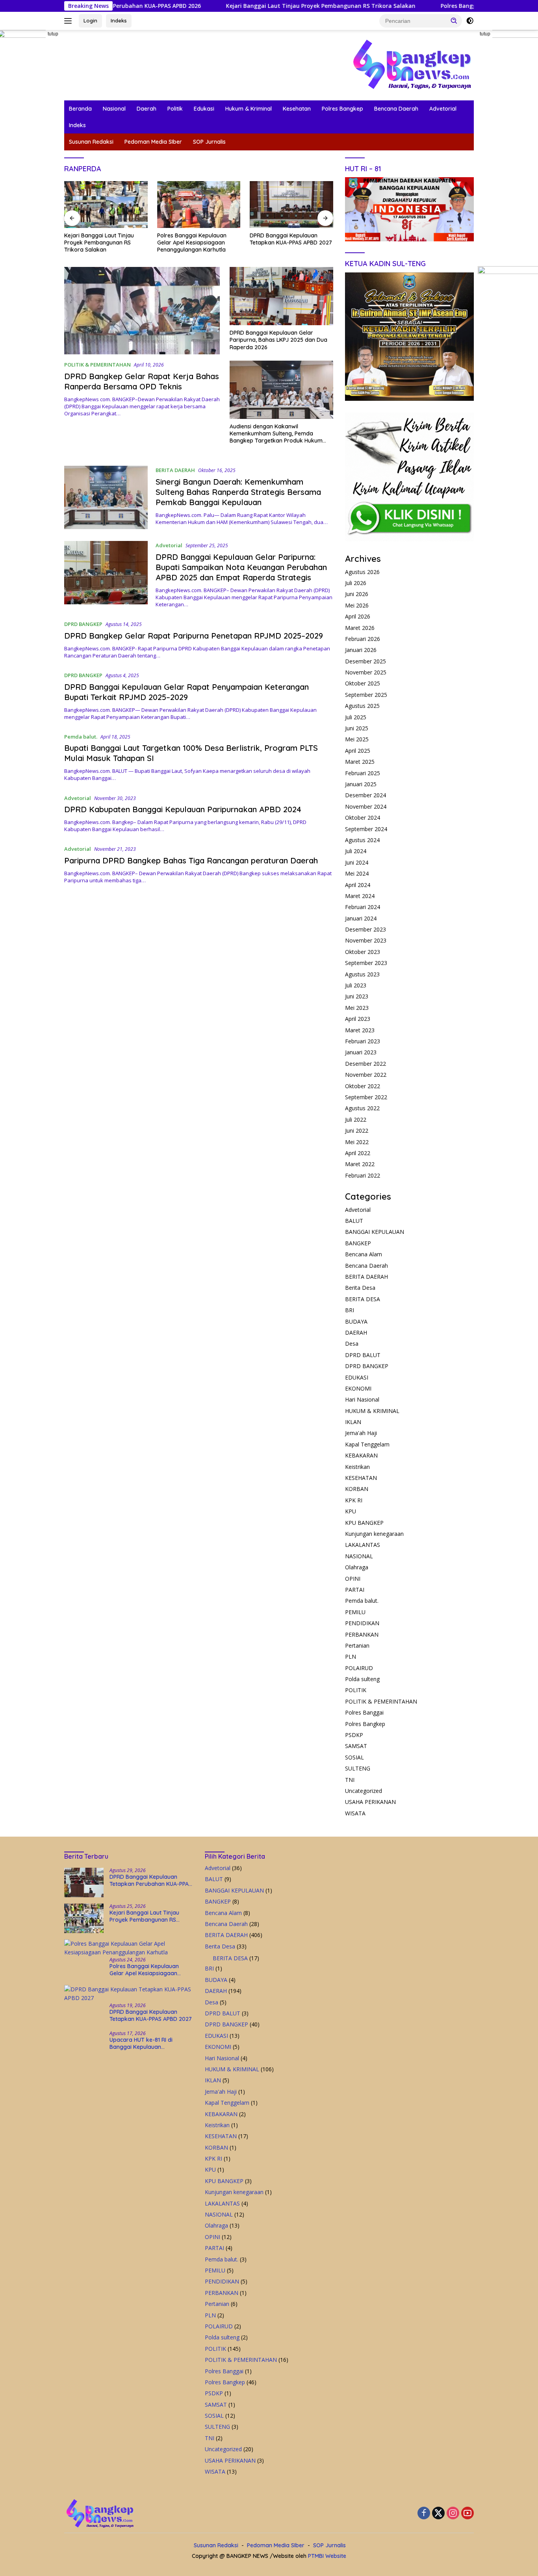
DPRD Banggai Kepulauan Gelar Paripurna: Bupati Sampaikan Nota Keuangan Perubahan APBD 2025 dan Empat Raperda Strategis (241, 567)
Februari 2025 (363, 773)
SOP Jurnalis (209, 142)
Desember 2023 (365, 929)
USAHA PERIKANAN (370, 1802)
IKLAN (353, 1422)
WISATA (355, 1813)
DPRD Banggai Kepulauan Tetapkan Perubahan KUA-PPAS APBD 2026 (151, 1880)
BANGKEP (358, 1243)
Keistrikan (357, 1467)
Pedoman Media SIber (153, 142)
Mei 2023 (357, 1008)
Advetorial (443, 109)
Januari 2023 (361, 1052)
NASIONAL (359, 1556)
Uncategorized (364, 1791)
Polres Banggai (364, 1712)
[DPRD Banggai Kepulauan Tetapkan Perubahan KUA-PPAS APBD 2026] (84, 1882)
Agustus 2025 (362, 706)
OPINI (353, 1579)
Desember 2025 (365, 661)
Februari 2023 (363, 1041)
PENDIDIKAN (362, 1623)
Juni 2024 (357, 862)
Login (90, 20)
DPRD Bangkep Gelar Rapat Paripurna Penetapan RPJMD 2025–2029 (194, 636)
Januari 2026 (361, 650)
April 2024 (358, 885)
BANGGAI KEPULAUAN (375, 1232)
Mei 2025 (357, 739)
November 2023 (366, 940)
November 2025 (366, 672)
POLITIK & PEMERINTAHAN (97, 365)
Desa (352, 1344)
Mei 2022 (357, 1142)
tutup (53, 34)
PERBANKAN (362, 1634)
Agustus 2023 (362, 974)
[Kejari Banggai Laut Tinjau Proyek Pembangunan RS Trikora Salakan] (84, 1918)
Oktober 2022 (363, 1086)
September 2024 (366, 829)
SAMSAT (356, 1746)
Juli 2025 (356, 717)
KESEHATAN (361, 1478)
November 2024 (366, 807)
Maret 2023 (360, 1030)
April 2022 (358, 1153)
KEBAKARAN (361, 1455)
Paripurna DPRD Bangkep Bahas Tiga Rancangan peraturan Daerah (191, 860)
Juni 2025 (357, 728)
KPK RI (354, 1500)
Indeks (119, 20)
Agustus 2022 (362, 1108)
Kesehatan (297, 109)
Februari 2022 (363, 1175)
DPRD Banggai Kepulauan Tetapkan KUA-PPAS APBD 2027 (198, 239)
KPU (351, 1511)
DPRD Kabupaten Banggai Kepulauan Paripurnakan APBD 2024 (183, 809)
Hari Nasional (362, 1399)
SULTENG (358, 1768)
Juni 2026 (357, 594)
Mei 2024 (357, 873)
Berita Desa (360, 1288)
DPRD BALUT (363, 1355)
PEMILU (355, 1612)
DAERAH (356, 1332)
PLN (351, 1657)
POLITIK (356, 1690)
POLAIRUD (359, 1668)
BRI (350, 1310)
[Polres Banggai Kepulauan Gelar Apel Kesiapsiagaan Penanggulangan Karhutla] (106, 205)
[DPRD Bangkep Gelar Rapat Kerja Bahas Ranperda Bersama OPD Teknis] (142, 311)
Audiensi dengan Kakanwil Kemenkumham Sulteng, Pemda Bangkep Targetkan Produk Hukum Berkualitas (276, 434)
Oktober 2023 (363, 952)
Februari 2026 (363, 639)
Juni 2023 (357, 996)
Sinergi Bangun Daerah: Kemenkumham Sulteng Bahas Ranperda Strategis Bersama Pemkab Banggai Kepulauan (238, 492)
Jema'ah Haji (361, 1433)
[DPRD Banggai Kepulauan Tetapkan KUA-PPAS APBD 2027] (199, 205)
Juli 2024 (356, 851)
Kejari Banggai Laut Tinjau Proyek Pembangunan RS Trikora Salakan (235, 6)
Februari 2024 (363, 907)
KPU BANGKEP (364, 1523)
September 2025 (366, 695)
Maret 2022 (360, 1164)
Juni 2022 (357, 1131)
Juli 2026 (356, 583)
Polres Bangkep (342, 109)
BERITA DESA (363, 1299)
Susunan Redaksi (91, 142)
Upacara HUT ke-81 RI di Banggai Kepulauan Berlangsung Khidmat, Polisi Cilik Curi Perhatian (286, 243)
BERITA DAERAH (175, 470)
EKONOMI (358, 1388)
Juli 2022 (356, 1119)
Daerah (147, 109)
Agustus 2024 (362, 840)
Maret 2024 (360, 896)
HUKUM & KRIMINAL (372, 1411)
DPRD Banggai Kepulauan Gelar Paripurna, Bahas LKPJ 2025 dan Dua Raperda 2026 (278, 340)
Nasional (114, 109)
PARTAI (355, 1590)
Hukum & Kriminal (249, 109)
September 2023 (366, 963)
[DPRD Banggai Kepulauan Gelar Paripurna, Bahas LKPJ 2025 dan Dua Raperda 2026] (281, 296)
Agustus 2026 (362, 572)
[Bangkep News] (412, 64)
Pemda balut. (81, 737)
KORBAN (357, 1489)
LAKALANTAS (363, 1545)
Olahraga (357, 1567)
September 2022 (366, 1097)
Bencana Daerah (396, 109)
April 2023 (358, 1019)
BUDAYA (356, 1321)
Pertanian (357, 1645)
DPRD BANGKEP (83, 624)
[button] (454, 20)
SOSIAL (354, 1757)
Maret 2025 (360, 762)
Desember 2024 (365, 795)
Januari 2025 (361, 784)
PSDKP (354, 1735)
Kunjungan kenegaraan (374, 1534)
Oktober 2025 (363, 683)
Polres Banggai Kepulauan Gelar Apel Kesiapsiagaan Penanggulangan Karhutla (99, 243)
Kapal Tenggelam (367, 1444)
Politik (175, 109)
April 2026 (358, 616)
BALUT (354, 1221)
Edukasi (204, 109)
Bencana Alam (364, 1254)
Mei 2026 (357, 605)
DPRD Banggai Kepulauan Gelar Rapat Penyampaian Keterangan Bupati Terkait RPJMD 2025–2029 (186, 692)
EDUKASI (357, 1377)
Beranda (80, 109)
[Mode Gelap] (470, 21)
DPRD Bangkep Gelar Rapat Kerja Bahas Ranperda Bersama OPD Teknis (142, 381)
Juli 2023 (356, 985)
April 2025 (358, 751)
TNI (350, 1780)
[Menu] (70, 21)
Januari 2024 (361, 918)
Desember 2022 (365, 1064)
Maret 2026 (360, 628)
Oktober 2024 (363, 818)
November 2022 (366, 1075)
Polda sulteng (362, 1679)
